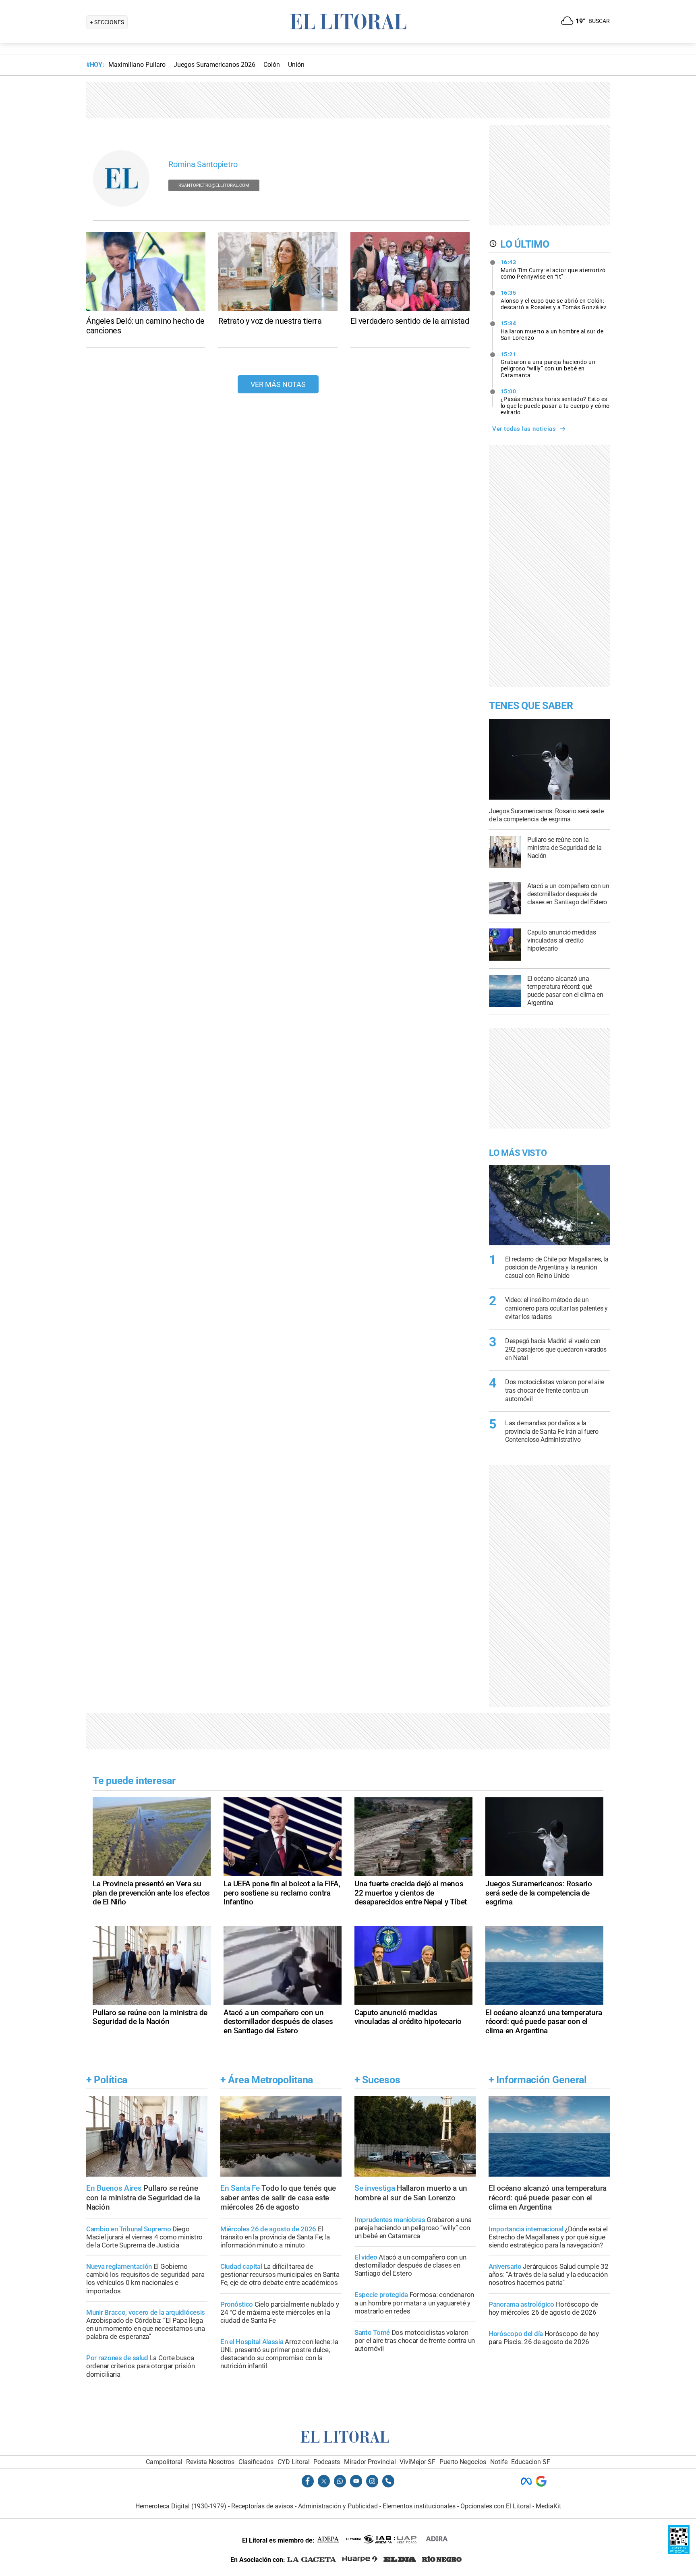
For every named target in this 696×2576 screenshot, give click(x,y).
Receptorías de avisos (262, 2506)
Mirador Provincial (370, 2462)
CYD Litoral (294, 2462)
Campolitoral (164, 2462)
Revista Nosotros (210, 2462)
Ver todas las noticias (524, 429)
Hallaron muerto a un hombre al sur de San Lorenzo (552, 331)
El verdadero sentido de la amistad (410, 321)
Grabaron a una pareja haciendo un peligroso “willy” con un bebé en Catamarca (548, 365)
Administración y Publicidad (338, 2506)
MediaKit (548, 2506)
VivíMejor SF (417, 2462)
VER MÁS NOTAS (278, 384)
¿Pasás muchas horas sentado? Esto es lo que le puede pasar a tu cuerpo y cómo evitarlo (555, 402)
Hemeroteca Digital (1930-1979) (181, 2506)
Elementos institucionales (419, 2506)
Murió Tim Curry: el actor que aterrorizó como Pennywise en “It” (553, 269)
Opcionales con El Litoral (496, 2506)
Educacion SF (531, 2462)
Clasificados (256, 2462)
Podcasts (327, 2462)
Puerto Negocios (463, 2462)
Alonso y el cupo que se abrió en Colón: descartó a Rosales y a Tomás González (554, 300)
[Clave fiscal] (679, 2552)
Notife (499, 2462)
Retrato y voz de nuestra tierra (270, 321)
